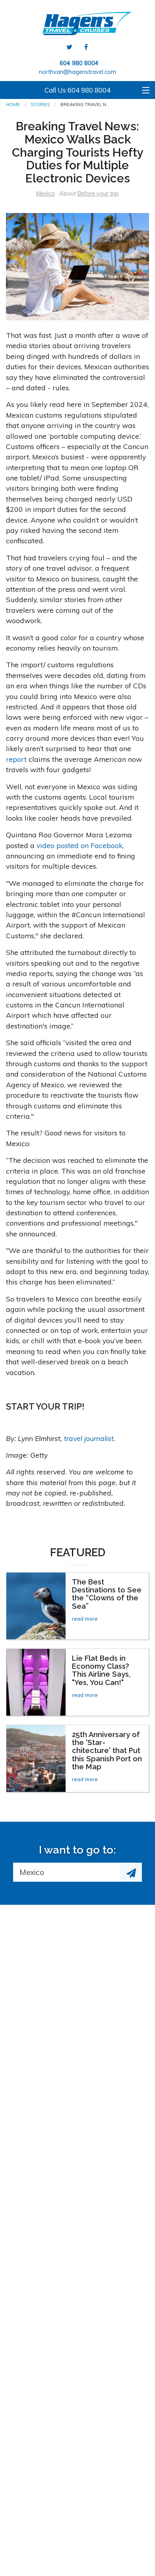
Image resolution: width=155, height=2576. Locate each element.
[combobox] (67, 1872)
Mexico (46, 194)
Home (13, 105)
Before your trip (98, 194)
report (16, 759)
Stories (40, 105)
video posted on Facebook (79, 845)
